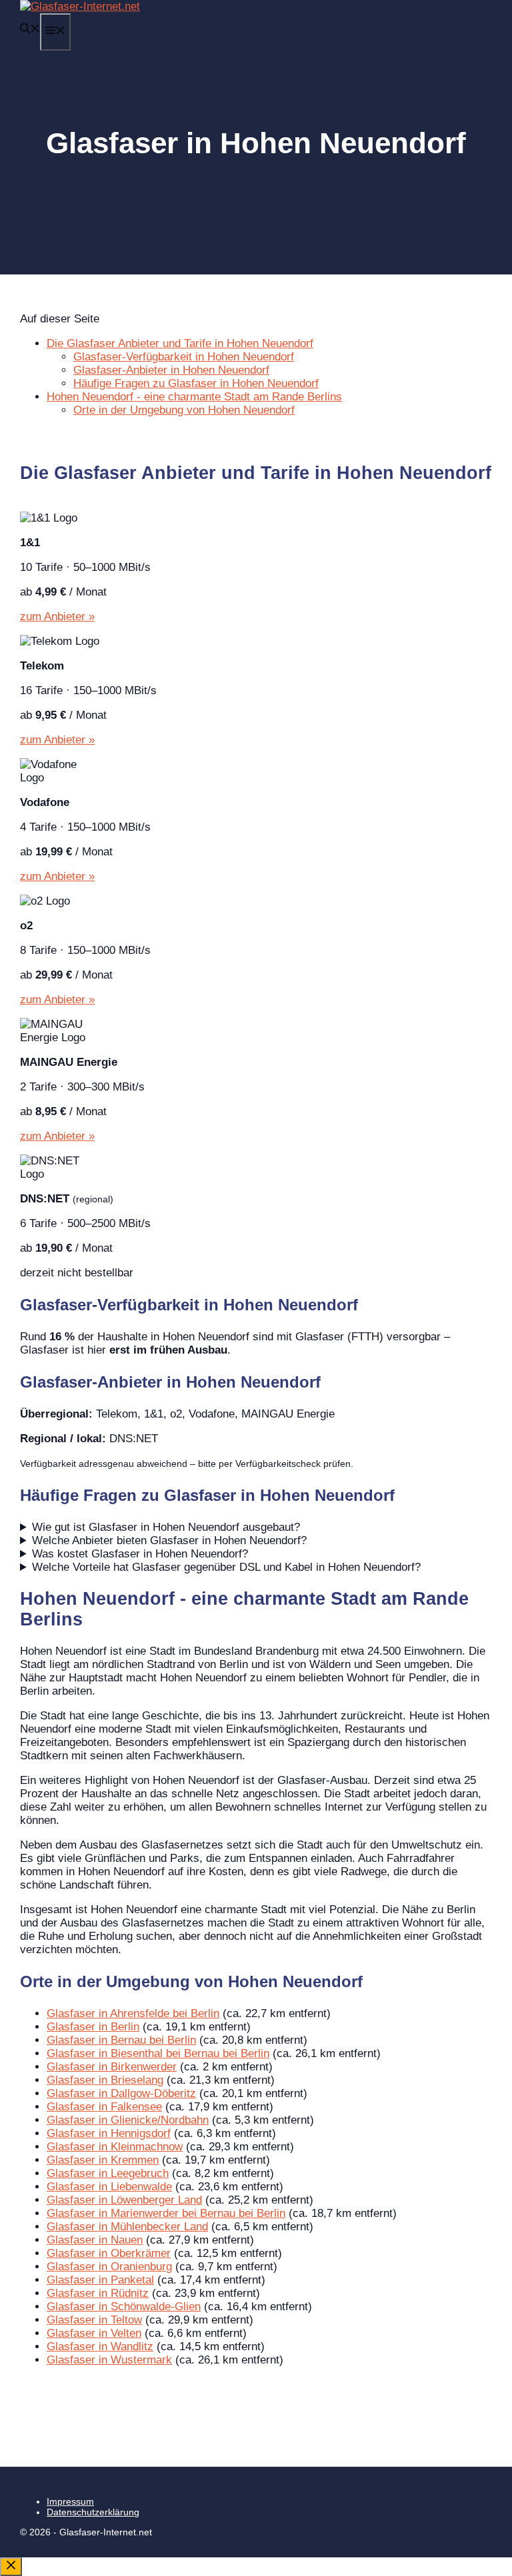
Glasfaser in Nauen (95, 2240)
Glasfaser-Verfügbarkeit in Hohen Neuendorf (184, 357)
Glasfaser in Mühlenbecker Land (127, 2227)
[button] (30, 30)
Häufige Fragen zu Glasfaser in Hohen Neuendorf (196, 383)
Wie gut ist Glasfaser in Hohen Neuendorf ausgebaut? (166, 1527)
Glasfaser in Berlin (93, 2027)
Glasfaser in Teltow (94, 2320)
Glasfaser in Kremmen (103, 2160)
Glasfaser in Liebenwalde (109, 2187)
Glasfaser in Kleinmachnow (115, 2147)
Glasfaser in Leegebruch (108, 2173)
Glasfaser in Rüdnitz (98, 2293)
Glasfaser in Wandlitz (100, 2347)
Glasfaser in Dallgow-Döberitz (121, 2093)
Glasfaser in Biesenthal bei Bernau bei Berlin (158, 2053)
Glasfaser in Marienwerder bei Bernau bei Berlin (166, 2213)
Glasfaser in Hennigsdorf (109, 2133)
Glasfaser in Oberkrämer (109, 2253)
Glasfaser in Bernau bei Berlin (121, 2040)
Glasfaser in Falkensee (104, 2107)
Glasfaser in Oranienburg (109, 2267)
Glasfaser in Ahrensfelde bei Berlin (133, 2013)
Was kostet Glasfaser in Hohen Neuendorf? (140, 1554)
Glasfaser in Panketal (100, 2280)
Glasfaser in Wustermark (109, 2360)
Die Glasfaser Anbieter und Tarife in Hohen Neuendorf (180, 343)
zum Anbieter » (57, 617)
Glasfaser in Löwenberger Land (124, 2200)
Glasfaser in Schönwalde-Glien (124, 2307)
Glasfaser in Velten (94, 2333)
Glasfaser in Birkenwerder (112, 2067)
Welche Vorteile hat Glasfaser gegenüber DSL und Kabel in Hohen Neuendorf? (226, 1567)
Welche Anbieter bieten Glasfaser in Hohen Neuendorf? (169, 1540)
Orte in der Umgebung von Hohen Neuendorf (184, 410)
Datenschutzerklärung (93, 2512)
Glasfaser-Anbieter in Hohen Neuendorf (171, 370)
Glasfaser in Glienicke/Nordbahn (128, 2120)
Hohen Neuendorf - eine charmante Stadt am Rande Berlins (194, 397)
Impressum (70, 2501)
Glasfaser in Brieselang (105, 2080)
